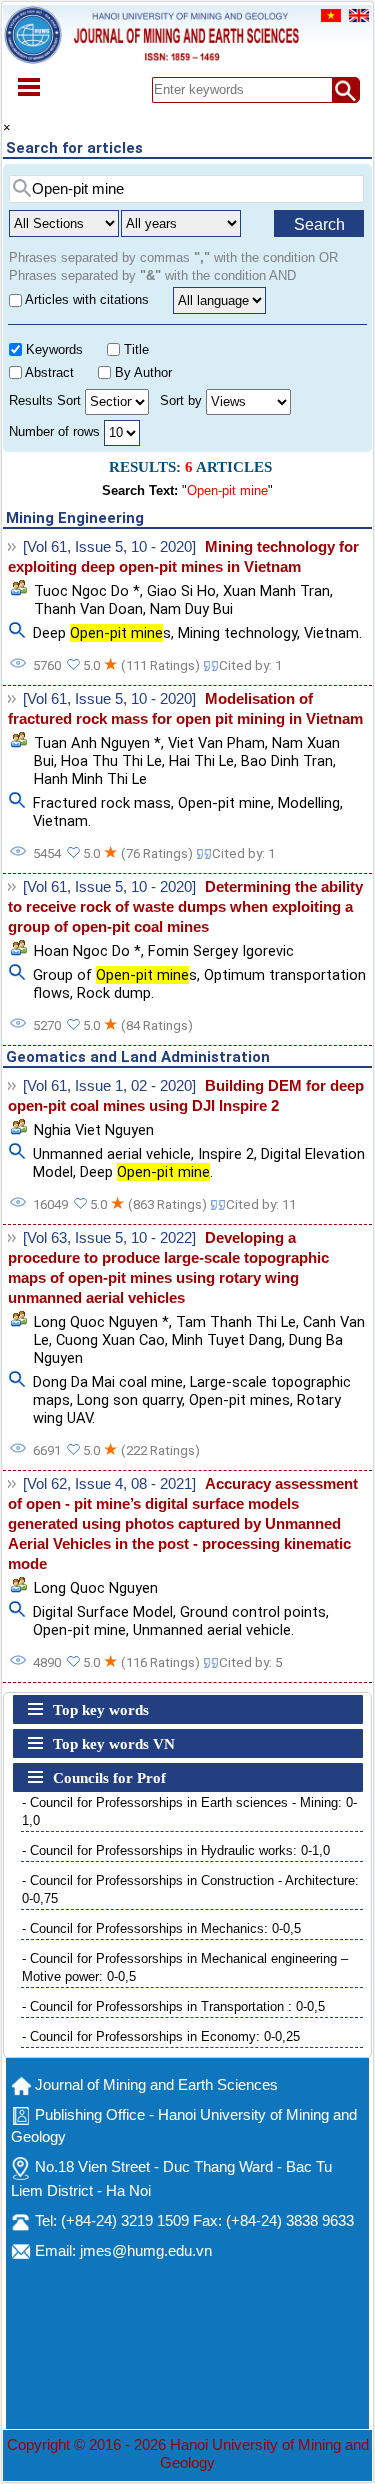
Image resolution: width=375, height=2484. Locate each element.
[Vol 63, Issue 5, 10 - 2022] (109, 1238)
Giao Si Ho (181, 591)
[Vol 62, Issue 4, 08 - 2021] (109, 1484)
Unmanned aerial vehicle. (213, 1630)
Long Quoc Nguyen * (101, 1322)
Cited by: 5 (250, 1662)
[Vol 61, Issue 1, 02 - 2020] (109, 1086)
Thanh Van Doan (88, 609)
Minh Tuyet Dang (227, 1340)
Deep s (102, 633)
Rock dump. (115, 993)
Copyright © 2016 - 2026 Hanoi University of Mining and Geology (188, 2454)
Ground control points (253, 1612)
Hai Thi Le (201, 761)
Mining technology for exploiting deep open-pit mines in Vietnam (183, 557)
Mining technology (237, 633)
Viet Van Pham (216, 743)
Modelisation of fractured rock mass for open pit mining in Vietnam (185, 709)
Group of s (115, 975)
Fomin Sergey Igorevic (221, 951)
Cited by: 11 (261, 1204)
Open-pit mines (239, 1400)
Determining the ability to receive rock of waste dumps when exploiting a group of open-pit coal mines (185, 907)
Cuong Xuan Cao (110, 1340)
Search (319, 224)
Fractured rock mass (102, 803)
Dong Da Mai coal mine (108, 1382)
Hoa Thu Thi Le (111, 761)
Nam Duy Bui (191, 609)
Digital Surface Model (103, 1612)
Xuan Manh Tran (276, 591)
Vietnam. (333, 633)
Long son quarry (129, 1400)
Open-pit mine (224, 803)
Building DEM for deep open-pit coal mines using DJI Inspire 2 (186, 1096)
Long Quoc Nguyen (96, 1588)
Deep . (146, 1172)
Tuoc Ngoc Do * (87, 591)
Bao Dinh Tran (287, 761)
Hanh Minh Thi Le (90, 779)
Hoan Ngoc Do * (87, 951)
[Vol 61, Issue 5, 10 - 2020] (109, 547)
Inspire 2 (226, 1154)
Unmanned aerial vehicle (112, 1154)
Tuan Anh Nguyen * (97, 743)
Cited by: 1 (250, 665)
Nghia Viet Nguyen (94, 1130)
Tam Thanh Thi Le (236, 1322)
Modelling (309, 803)
